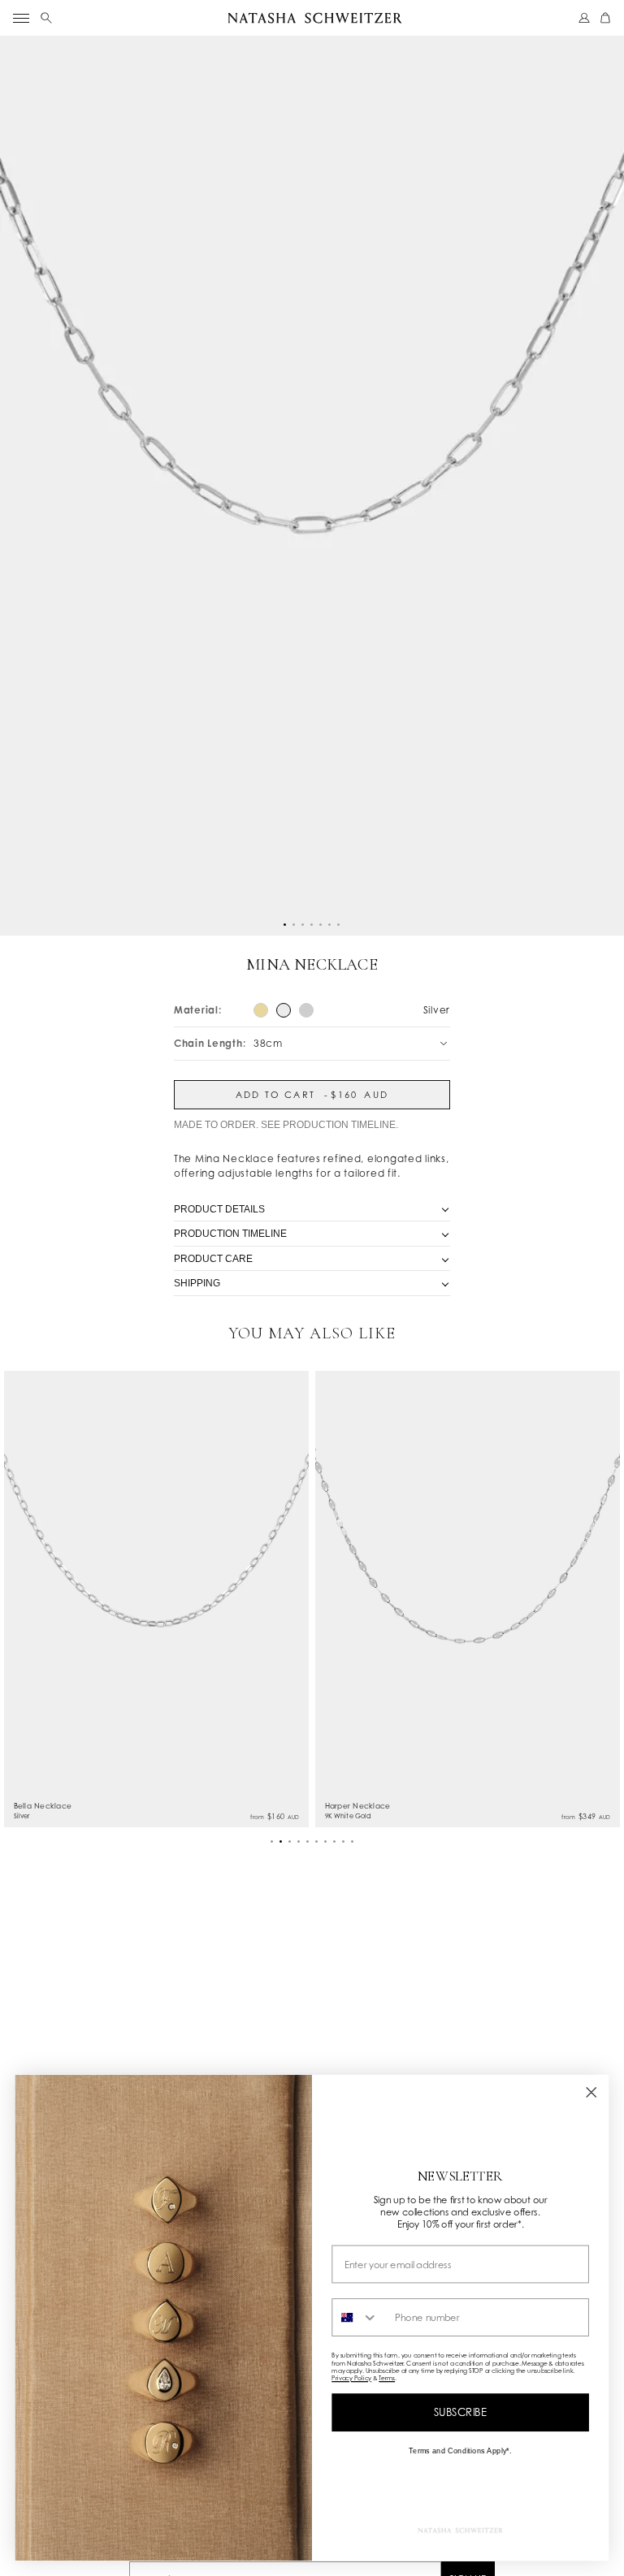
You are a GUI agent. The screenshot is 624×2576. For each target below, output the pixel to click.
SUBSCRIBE (461, 2412)
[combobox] (360, 2317)
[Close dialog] (591, 2092)
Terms (387, 2378)
